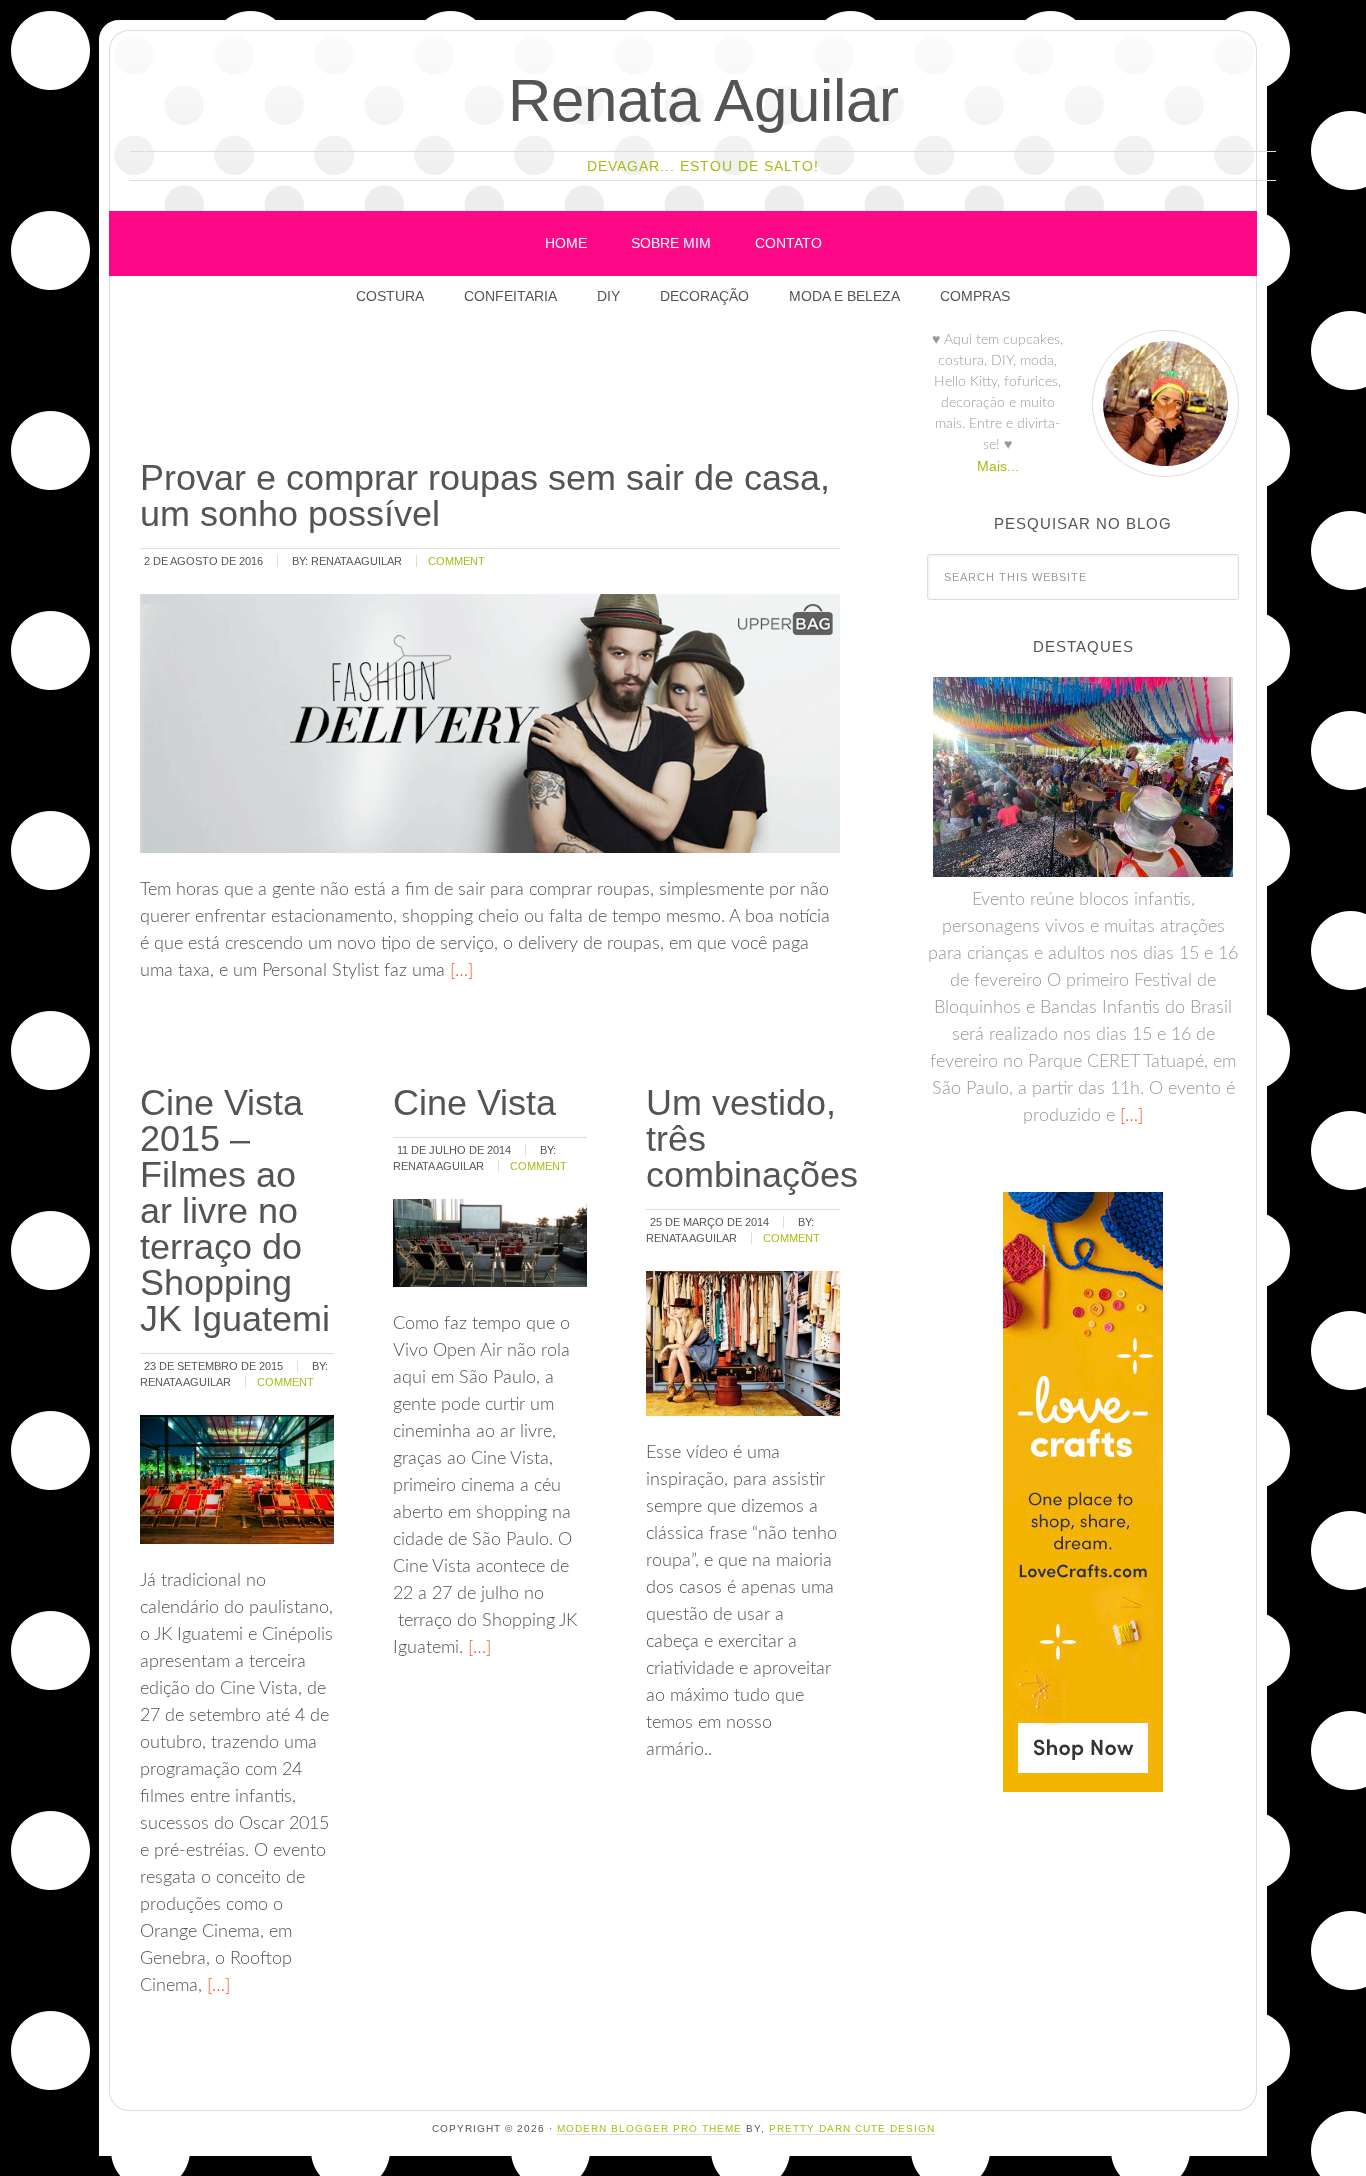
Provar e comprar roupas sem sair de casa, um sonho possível (485, 495)
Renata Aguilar (703, 100)
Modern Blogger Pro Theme (649, 2128)
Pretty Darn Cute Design (852, 2128)
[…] (459, 971)
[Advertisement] (501, 389)
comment (456, 561)
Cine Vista (474, 1102)
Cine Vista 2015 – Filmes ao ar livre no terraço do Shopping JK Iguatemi (235, 1210)
